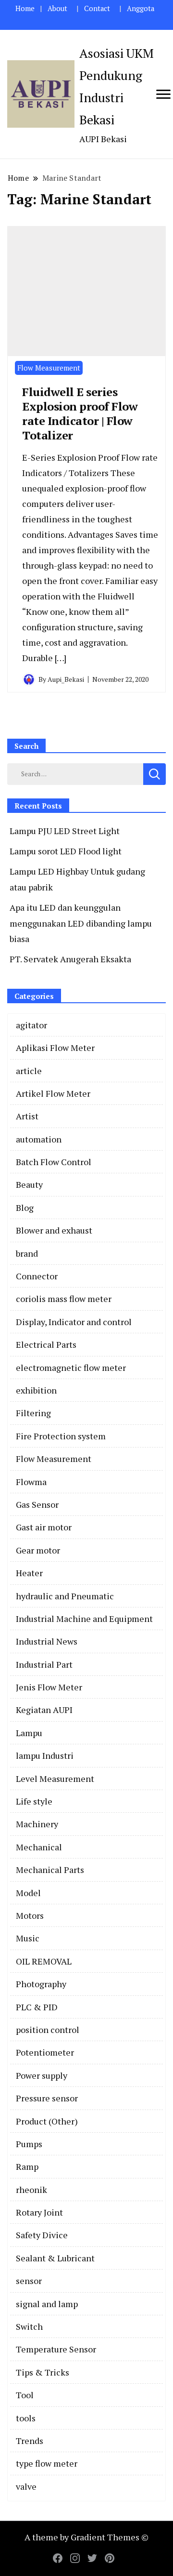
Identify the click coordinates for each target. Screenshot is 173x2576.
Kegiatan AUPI (44, 1710)
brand (27, 1253)
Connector (37, 1276)
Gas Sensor (37, 1504)
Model (28, 1893)
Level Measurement (55, 1779)
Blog (25, 1208)
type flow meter (47, 2463)
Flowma (31, 1482)
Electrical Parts (46, 1344)
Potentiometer (45, 2052)
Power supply (42, 2075)
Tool (25, 2395)
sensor (29, 2281)
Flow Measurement (49, 368)
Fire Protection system (61, 1436)
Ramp (27, 2166)
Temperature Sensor (56, 2349)
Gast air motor (44, 1527)
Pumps (29, 2144)
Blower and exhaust (54, 1230)
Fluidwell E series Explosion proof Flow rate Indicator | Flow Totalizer (80, 413)
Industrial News (47, 1641)
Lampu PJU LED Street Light (65, 831)
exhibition (36, 1390)
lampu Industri (45, 1755)
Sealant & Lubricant (55, 2258)
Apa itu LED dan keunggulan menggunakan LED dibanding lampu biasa (81, 923)
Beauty (29, 1184)
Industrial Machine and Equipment (84, 1619)
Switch (29, 2326)
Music (28, 1938)
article (29, 1071)
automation (39, 1139)
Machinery (37, 1824)
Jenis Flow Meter (49, 1687)
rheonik (31, 2190)
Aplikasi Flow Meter (55, 1048)
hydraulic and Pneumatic (65, 1596)
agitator (31, 1025)
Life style (34, 1801)
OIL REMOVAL (44, 1961)
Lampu (29, 1733)
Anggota (141, 8)
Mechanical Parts (50, 1870)
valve (26, 2486)
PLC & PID (37, 2007)
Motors (30, 1915)
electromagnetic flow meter (71, 1368)
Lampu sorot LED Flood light (66, 851)
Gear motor (38, 1550)
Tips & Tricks (43, 2372)
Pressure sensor (47, 2098)
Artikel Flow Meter (53, 1093)
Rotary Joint (39, 2212)
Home (25, 8)
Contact (97, 8)
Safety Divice (42, 2235)
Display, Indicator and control (74, 1322)
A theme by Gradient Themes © (86, 2537)
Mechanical (39, 1847)
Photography (41, 1984)
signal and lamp (47, 2304)
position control (48, 2030)
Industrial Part (44, 1664)
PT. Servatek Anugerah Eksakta (70, 959)
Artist (27, 1116)
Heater (29, 1573)
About (57, 8)
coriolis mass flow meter (64, 1299)
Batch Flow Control (54, 1162)
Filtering (33, 1413)
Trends (30, 2441)
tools (26, 2418)
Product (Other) (47, 2121)
